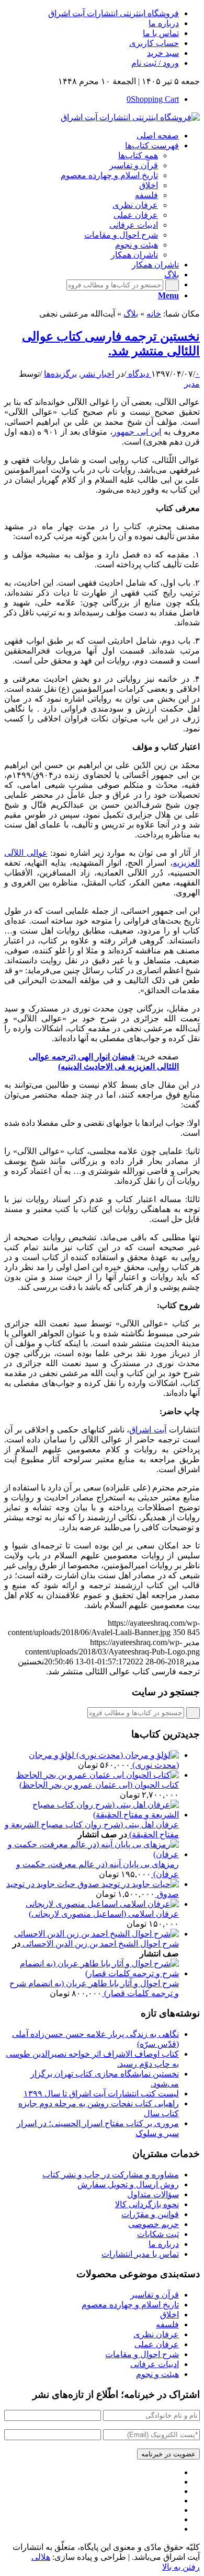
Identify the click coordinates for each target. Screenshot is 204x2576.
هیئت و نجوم (157, 2374)
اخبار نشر (98, 374)
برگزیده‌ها (60, 374)
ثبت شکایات (158, 2234)
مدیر (192, 384)
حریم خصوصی (154, 2224)
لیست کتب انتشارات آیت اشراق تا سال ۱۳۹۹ (101, 2094)
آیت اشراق (148, 1430)
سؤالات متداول (153, 2194)
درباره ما (164, 23)
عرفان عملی (157, 2344)
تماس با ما (161, 33)
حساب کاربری (154, 43)
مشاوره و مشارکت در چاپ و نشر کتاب (111, 2175)
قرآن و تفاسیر (155, 2295)
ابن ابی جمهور (137, 432)
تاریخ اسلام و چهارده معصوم (130, 2305)
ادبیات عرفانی (155, 2364)
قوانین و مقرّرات (150, 2214)
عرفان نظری (156, 2334)
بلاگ (131, 314)
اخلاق (169, 2315)
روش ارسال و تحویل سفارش (128, 2184)
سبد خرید (163, 53)
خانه (154, 314)
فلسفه (167, 2324)
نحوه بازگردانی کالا (147, 2204)
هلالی (41, 2557)
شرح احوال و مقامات (142, 2354)
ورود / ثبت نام (155, 63)
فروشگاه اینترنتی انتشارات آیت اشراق (114, 13)
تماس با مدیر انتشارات (140, 2254)
